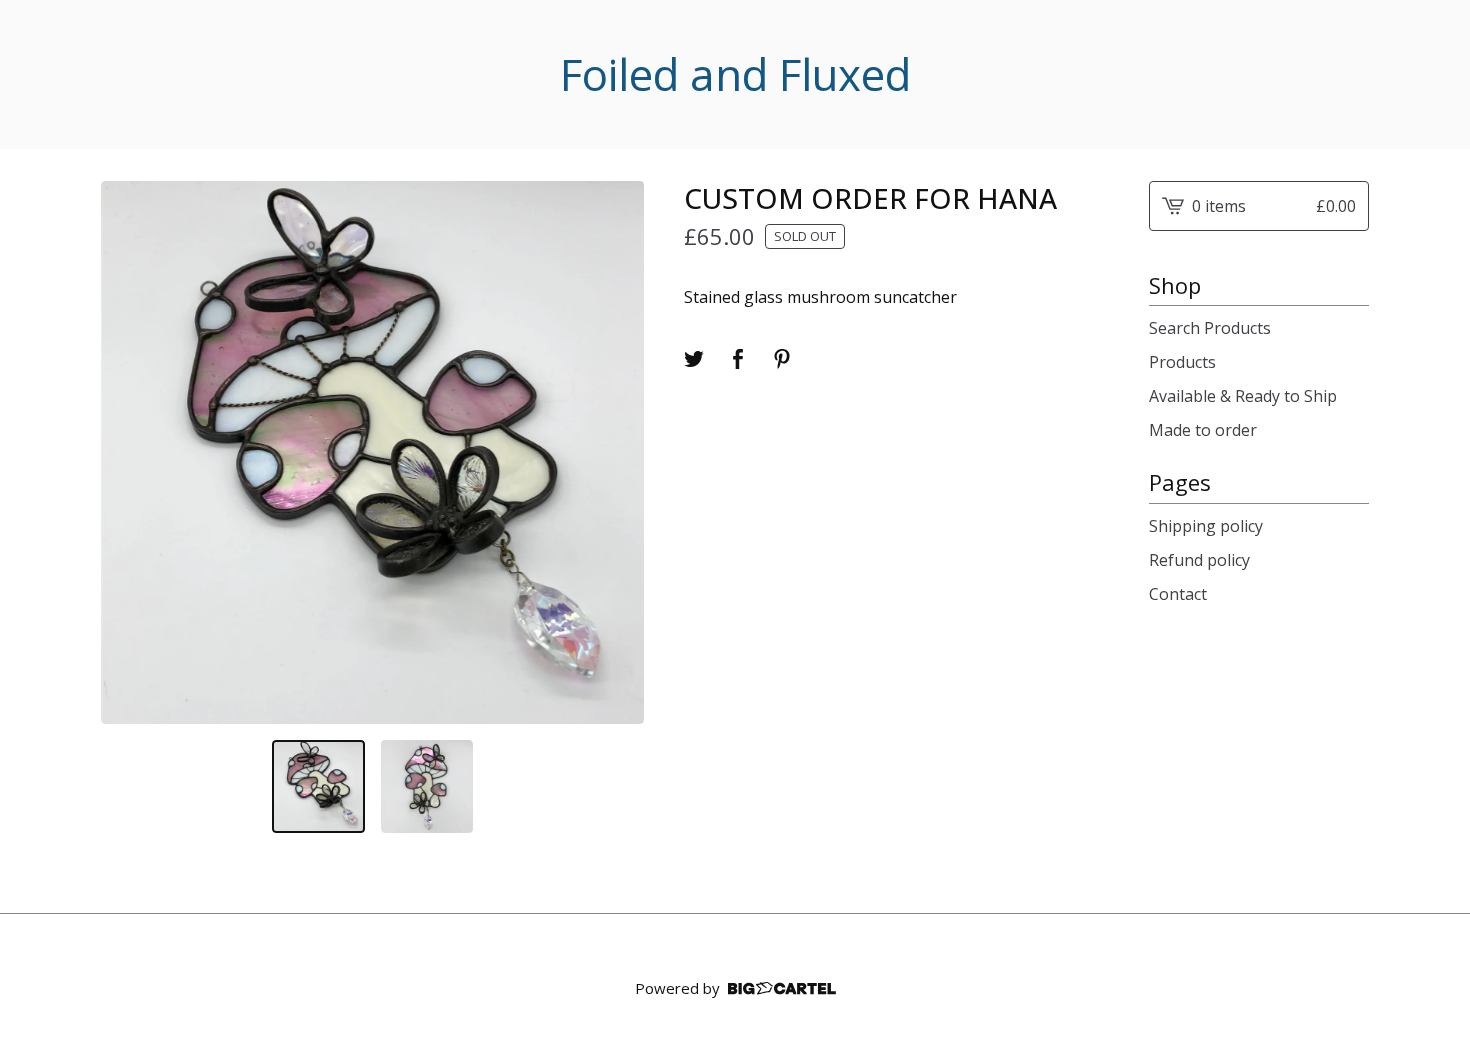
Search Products (1210, 328)
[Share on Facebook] (738, 359)
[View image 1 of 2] (318, 786)
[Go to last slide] (129, 452)
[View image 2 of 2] (427, 786)
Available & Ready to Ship (1243, 396)
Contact (1178, 594)
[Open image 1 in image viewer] (372, 452)
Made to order (1203, 430)
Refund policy (1199, 560)
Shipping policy (1206, 526)
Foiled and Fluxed (735, 74)
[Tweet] (694, 359)
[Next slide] (616, 452)
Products (1182, 362)
